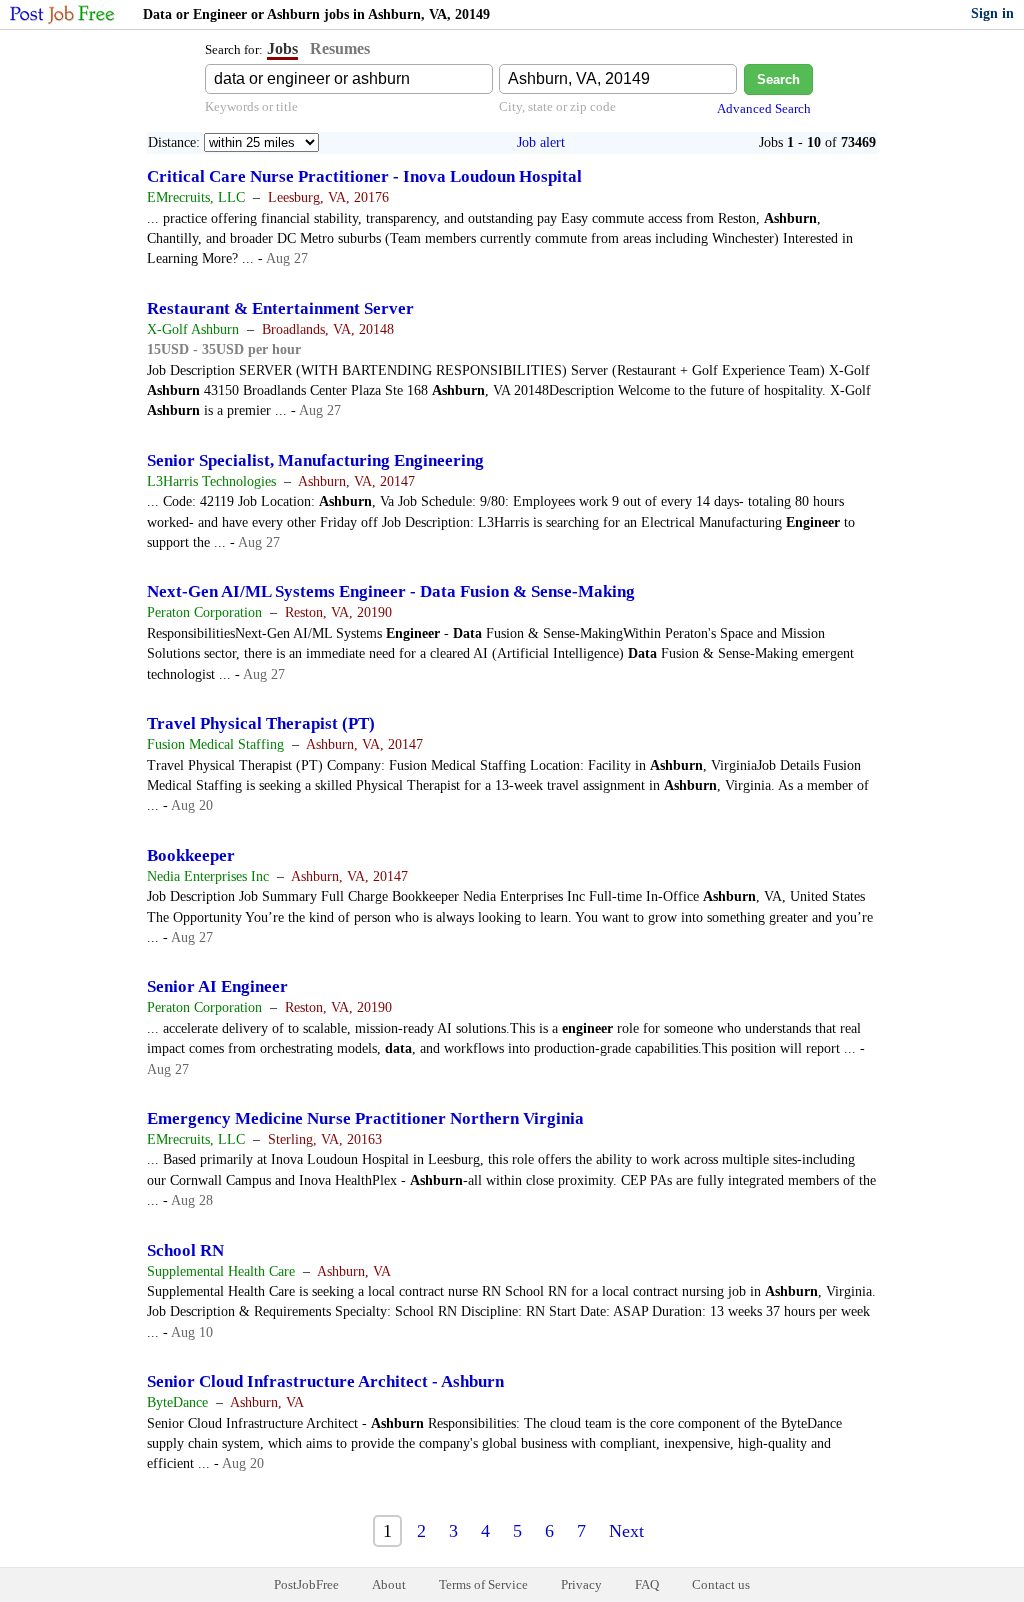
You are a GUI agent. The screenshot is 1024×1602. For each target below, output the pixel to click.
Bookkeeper (191, 855)
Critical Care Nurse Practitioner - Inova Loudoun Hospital (364, 176)
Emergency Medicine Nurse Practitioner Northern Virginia (365, 1118)
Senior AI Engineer (217, 986)
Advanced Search (764, 108)
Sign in (992, 13)
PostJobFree (306, 1584)
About (389, 1584)
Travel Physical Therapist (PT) (261, 723)
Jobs (282, 48)
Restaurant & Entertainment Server (280, 308)
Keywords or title (251, 106)
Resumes (340, 48)
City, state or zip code (557, 106)
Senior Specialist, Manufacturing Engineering (315, 460)
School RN (185, 1250)
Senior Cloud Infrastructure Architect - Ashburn (325, 1381)
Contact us (721, 1584)
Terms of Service (483, 1584)
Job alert (541, 142)
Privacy (581, 1584)
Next (626, 1531)
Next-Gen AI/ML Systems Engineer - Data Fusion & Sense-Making (391, 591)
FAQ (647, 1584)
